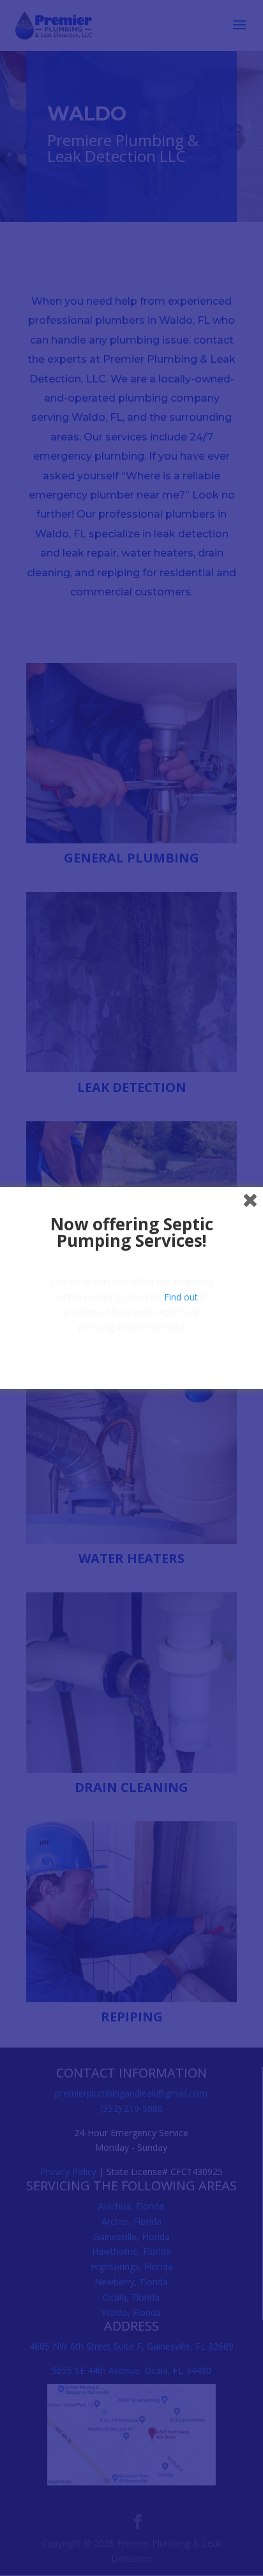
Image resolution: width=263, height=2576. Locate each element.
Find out (181, 1297)
